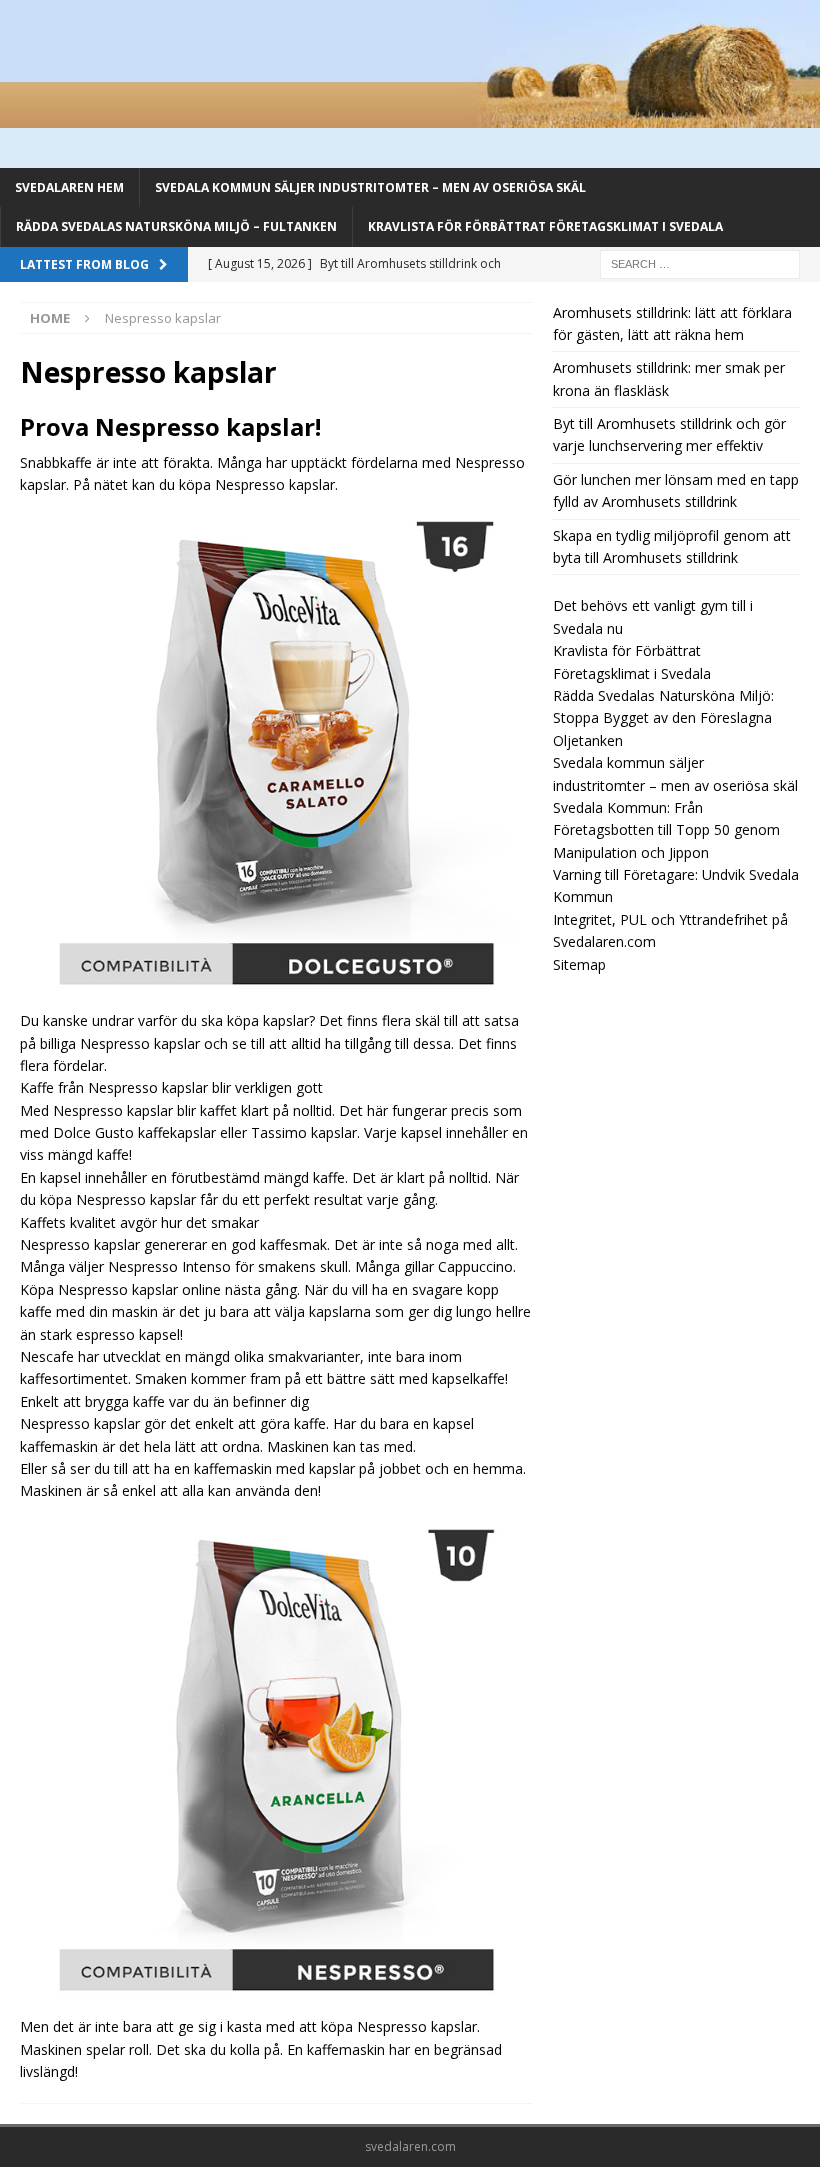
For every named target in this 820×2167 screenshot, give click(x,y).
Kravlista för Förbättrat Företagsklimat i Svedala (545, 226)
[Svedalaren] (410, 116)
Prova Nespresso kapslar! (170, 426)
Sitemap (579, 964)
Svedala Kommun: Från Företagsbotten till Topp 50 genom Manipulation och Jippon (666, 830)
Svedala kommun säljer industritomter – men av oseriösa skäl (370, 187)
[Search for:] (700, 262)
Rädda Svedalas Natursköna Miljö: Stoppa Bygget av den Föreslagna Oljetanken (663, 718)
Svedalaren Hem (69, 187)
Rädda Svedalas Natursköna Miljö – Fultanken (176, 226)
